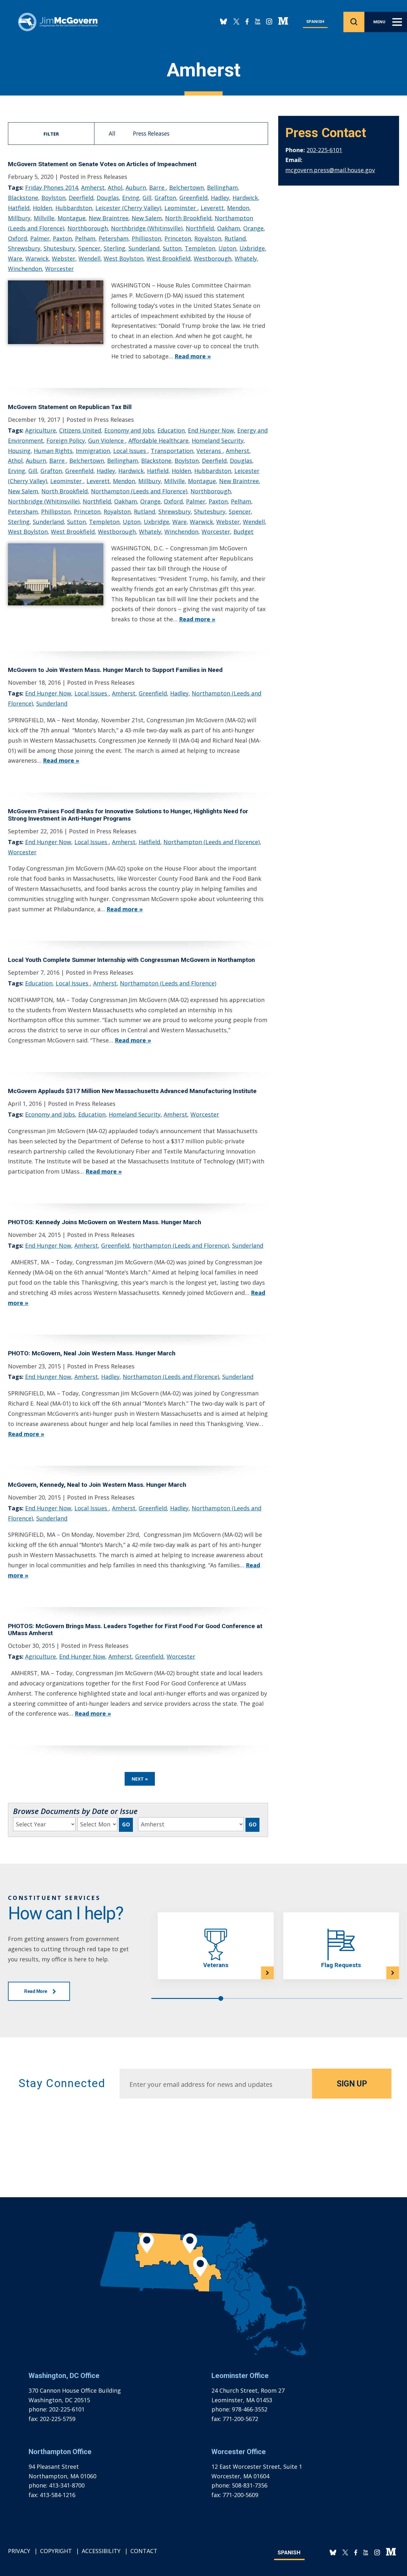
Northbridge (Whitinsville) (147, 228)
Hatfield (19, 208)
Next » (140, 1779)
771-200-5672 (240, 2419)
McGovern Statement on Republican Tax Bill (70, 407)
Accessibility (101, 2551)
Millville (44, 218)
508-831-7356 (250, 2485)
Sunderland (144, 248)
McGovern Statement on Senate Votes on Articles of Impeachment (102, 164)
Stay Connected (62, 2083)
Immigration (93, 451)
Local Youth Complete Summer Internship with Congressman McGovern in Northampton (131, 960)
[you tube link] (257, 22)
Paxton (62, 238)
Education (171, 430)
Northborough (88, 228)
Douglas (108, 198)
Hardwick (245, 198)
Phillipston (146, 238)
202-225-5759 (58, 2419)
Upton (227, 248)
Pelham (85, 238)
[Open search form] (354, 22)
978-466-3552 (250, 2409)
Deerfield (81, 198)
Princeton (178, 238)
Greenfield (193, 198)
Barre (158, 187)
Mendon (238, 208)
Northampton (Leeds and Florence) (139, 491)
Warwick (37, 258)
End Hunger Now (211, 430)
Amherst (93, 187)
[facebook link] (247, 22)
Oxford (17, 238)
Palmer (40, 238)
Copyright (56, 2551)
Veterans (210, 451)
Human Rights (53, 451)
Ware (15, 258)
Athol (115, 187)
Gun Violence (107, 441)
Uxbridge (252, 248)
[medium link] (283, 22)
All (112, 133)
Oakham (229, 228)
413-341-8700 (67, 2485)
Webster (64, 258)
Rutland (235, 238)
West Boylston (124, 258)
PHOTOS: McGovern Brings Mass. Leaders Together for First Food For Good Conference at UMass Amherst (135, 1630)
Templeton (200, 248)
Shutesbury (59, 248)
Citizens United (80, 430)
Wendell (90, 258)
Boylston (53, 198)
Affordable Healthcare (159, 441)
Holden (42, 208)
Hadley (220, 198)
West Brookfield (169, 258)
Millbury (19, 218)
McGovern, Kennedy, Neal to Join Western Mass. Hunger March (97, 1485)
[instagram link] (269, 22)
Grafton (165, 198)
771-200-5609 (240, 2495)
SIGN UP (352, 2084)
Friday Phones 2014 (52, 187)
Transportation (172, 451)
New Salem (147, 218)
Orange (253, 228)
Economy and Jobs (129, 430)
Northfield (200, 228)
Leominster (181, 208)
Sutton (172, 248)
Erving (131, 198)
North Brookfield (188, 218)
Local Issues (130, 451)
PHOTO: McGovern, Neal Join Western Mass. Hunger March (92, 1353)
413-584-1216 (58, 2495)
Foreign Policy (66, 441)
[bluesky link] (224, 22)
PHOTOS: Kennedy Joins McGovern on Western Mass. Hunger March (105, 1222)
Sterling (114, 248)
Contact (144, 2551)
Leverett (212, 208)
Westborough (213, 258)
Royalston (208, 238)
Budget (243, 532)
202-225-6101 (324, 150)
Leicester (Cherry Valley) (128, 208)
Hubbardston (74, 208)
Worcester (59, 269)
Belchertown (186, 187)
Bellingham (222, 187)
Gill (147, 198)
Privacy (19, 2551)
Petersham (114, 238)
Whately (246, 258)
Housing (19, 451)
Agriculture (41, 430)
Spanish (315, 21)
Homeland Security (218, 441)
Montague (72, 218)
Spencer (89, 248)
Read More (36, 1991)
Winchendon (25, 269)
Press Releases (151, 133)
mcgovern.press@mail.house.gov (330, 170)
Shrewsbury (24, 248)
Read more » (193, 356)
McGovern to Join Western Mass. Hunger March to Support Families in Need (115, 670)
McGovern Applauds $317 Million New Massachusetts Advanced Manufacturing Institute (132, 1091)
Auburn (136, 187)
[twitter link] (236, 22)
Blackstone (23, 198)
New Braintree (109, 218)
